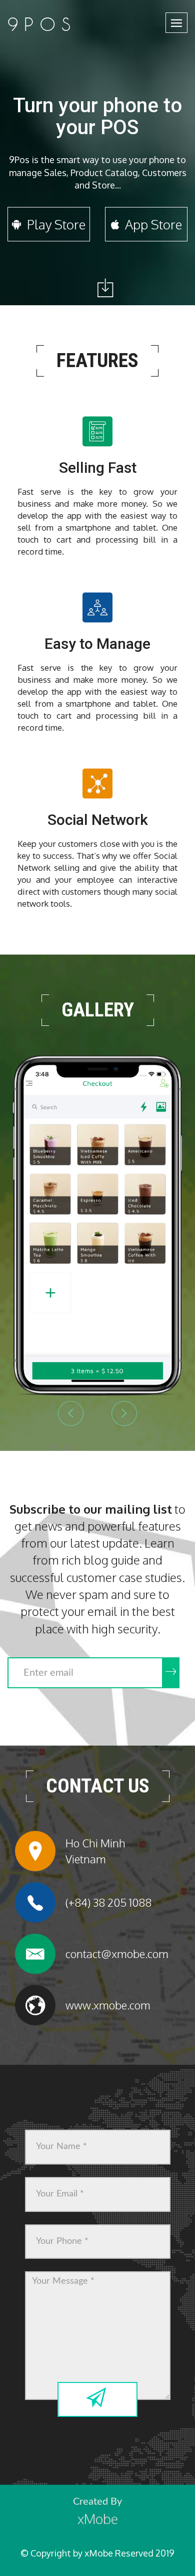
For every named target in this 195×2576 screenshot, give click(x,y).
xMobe (98, 2519)
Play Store (55, 224)
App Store (152, 224)
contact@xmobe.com (117, 1954)
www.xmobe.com (108, 2005)
